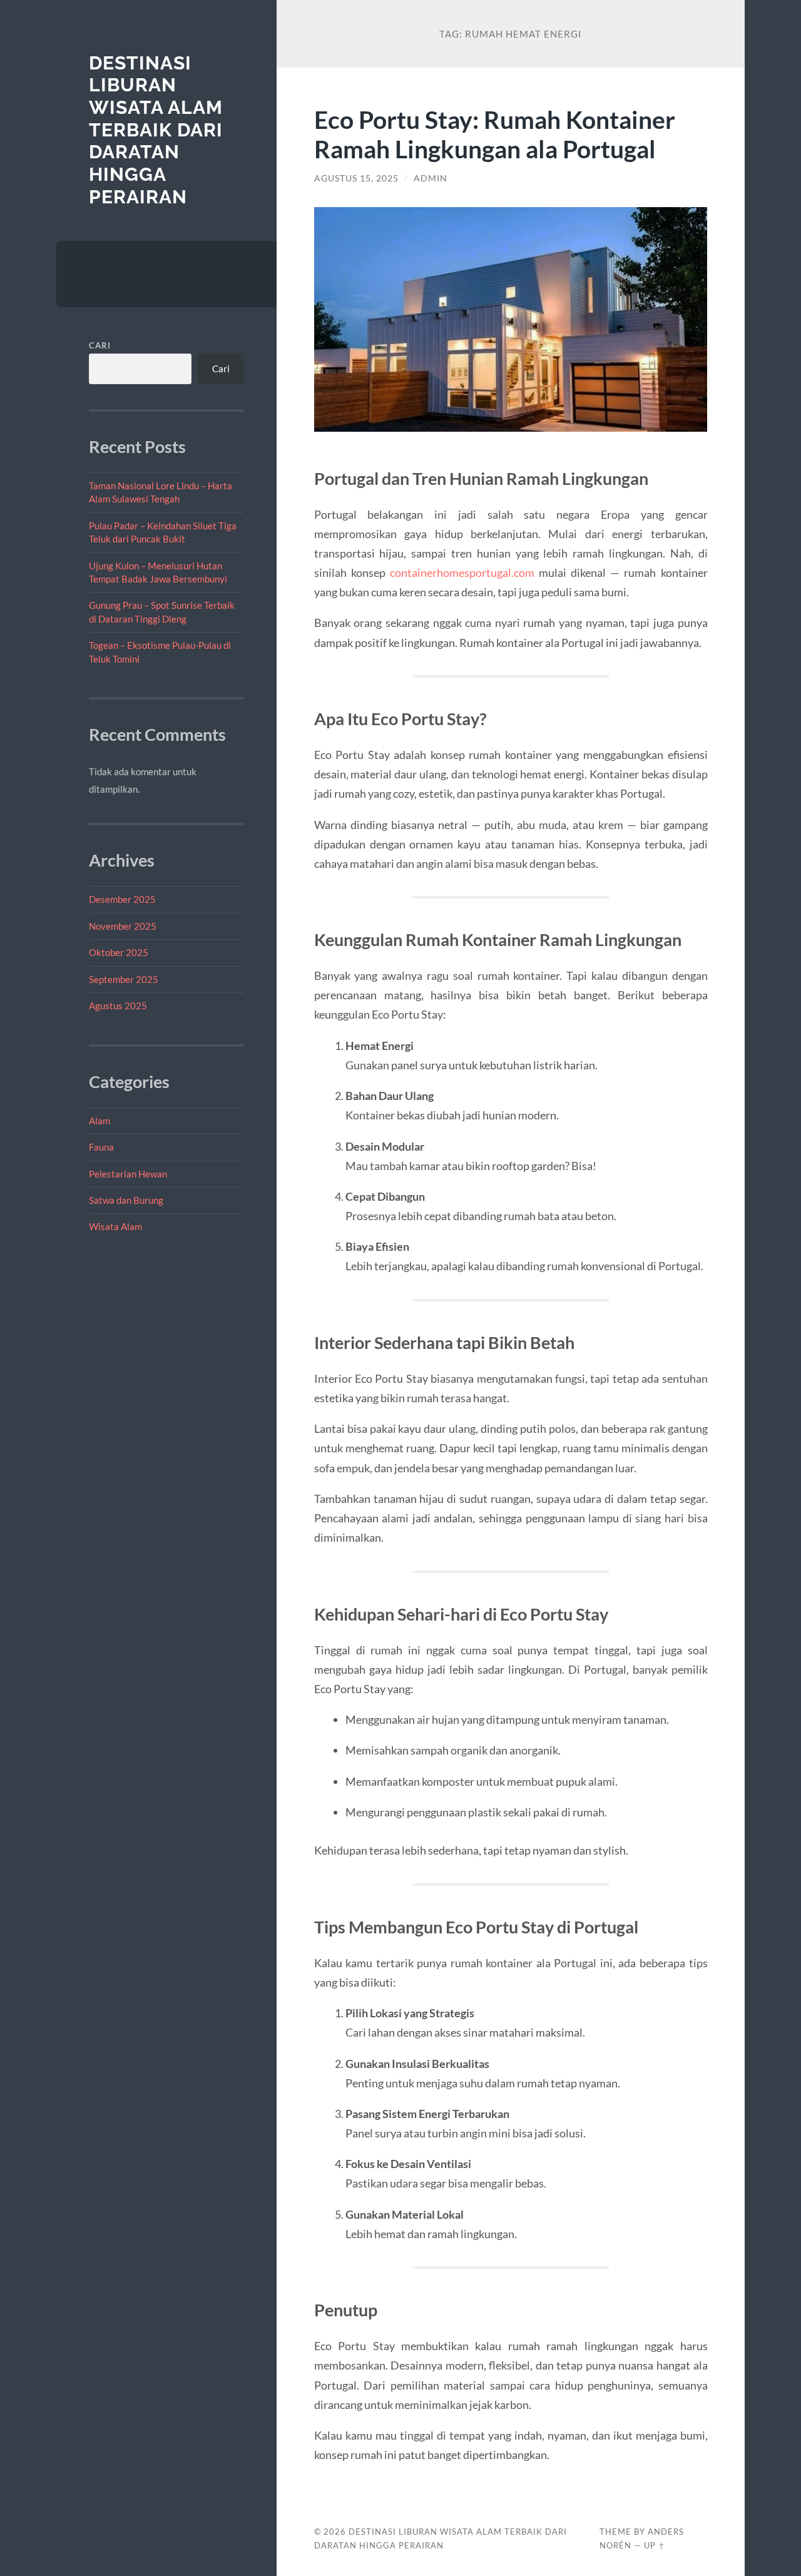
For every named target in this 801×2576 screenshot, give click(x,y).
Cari (100, 345)
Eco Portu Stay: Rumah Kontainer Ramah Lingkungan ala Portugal (495, 134)
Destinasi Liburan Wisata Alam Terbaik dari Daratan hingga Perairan (156, 130)
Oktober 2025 (119, 952)
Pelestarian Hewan (128, 1174)
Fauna (101, 1147)
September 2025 (124, 979)
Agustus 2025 (118, 1005)
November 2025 (123, 926)
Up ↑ (655, 2545)
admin (431, 178)
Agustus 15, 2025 (356, 178)
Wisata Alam (115, 1226)
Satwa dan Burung (126, 1200)
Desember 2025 (122, 899)
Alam (99, 1121)
